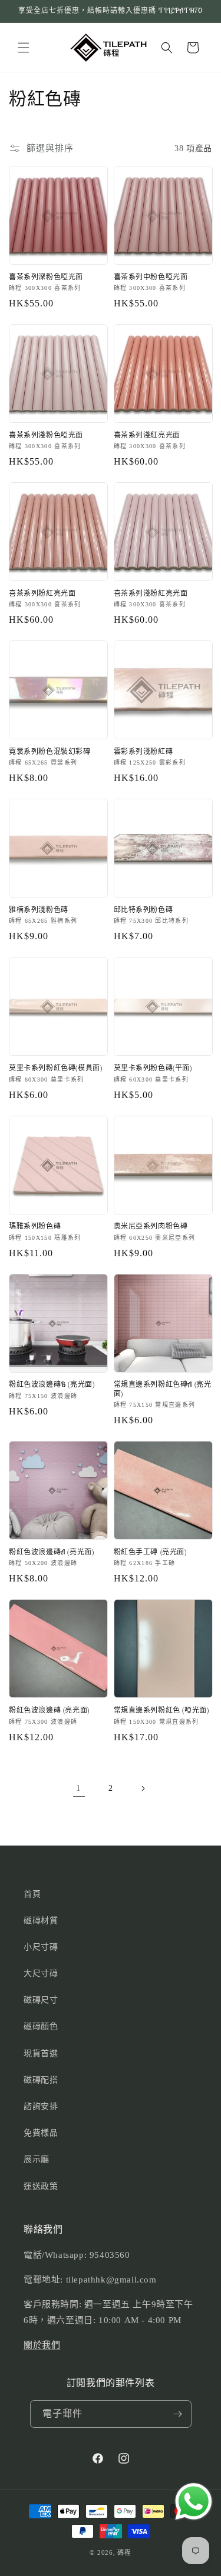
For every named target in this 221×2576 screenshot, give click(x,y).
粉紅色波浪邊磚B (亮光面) (52, 1384)
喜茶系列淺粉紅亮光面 (151, 593)
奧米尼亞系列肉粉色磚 (151, 1226)
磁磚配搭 (41, 2080)
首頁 (32, 1894)
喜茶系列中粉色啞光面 (151, 277)
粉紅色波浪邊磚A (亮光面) (51, 1552)
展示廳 (37, 2159)
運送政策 (41, 2186)
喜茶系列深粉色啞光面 (46, 277)
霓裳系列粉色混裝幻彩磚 (50, 751)
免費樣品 (41, 2133)
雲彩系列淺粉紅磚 (144, 751)
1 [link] (79, 1788)
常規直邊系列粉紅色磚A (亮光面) (163, 1389)
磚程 (124, 2552)
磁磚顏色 (41, 2026)
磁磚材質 (41, 1921)
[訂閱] (178, 2414)
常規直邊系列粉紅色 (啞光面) (161, 1710)
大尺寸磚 (41, 1973)
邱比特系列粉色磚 (144, 910)
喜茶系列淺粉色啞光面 (46, 435)
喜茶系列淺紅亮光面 (147, 435)
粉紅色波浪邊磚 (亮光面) (49, 1710)
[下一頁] (143, 1788)
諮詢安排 (41, 2106)
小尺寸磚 (41, 1947)
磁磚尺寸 (41, 2000)
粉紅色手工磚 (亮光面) (150, 1552)
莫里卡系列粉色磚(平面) (153, 1068)
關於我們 (42, 2345)
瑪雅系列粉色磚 (35, 1226)
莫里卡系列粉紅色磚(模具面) (55, 1068)
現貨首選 (41, 2053)
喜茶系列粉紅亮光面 (42, 593)
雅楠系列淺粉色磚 (39, 910)
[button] (24, 48)
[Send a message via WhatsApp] (194, 2502)
